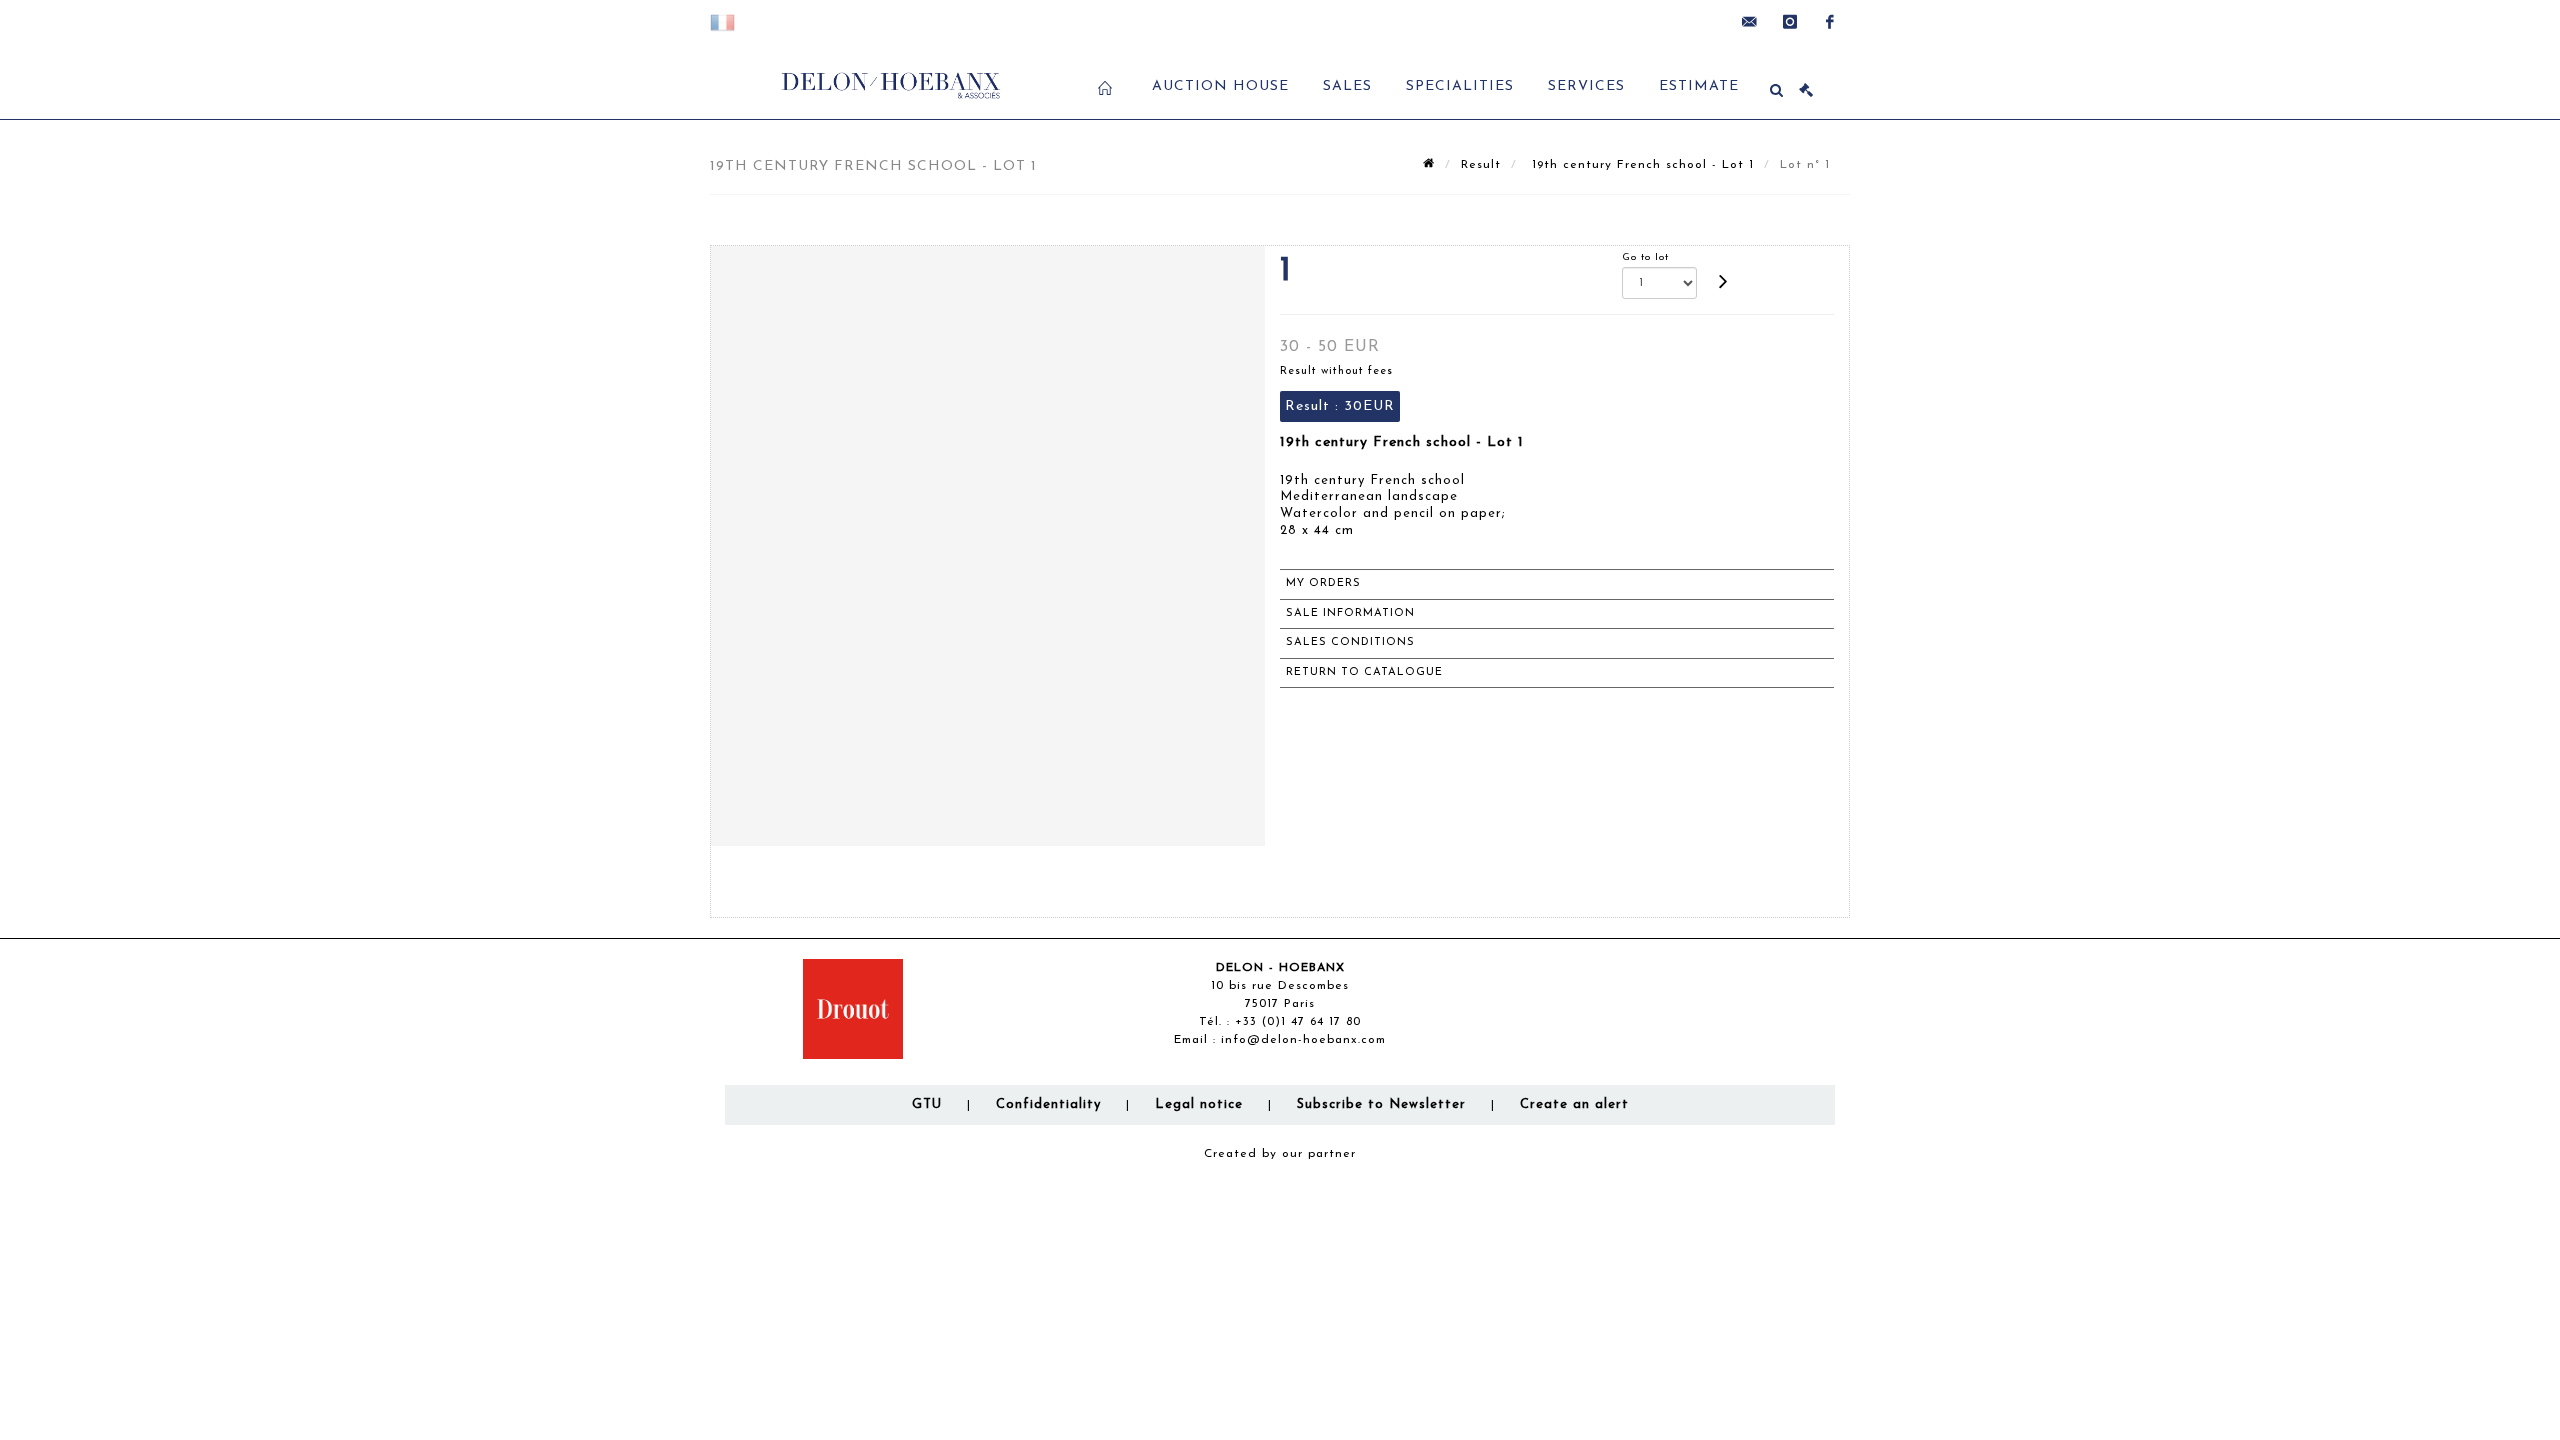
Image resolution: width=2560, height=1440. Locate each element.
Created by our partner (1280, 1154)
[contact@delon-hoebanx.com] (1750, 22)
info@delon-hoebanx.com (1303, 1040)
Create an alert (1574, 1104)
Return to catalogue (1364, 672)
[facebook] (1830, 22)
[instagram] (1790, 22)
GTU (927, 1104)
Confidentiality (1048, 1104)
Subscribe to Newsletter (1381, 1104)
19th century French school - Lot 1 (1640, 165)
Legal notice (1199, 1104)
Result (1481, 165)
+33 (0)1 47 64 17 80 (1298, 1022)
